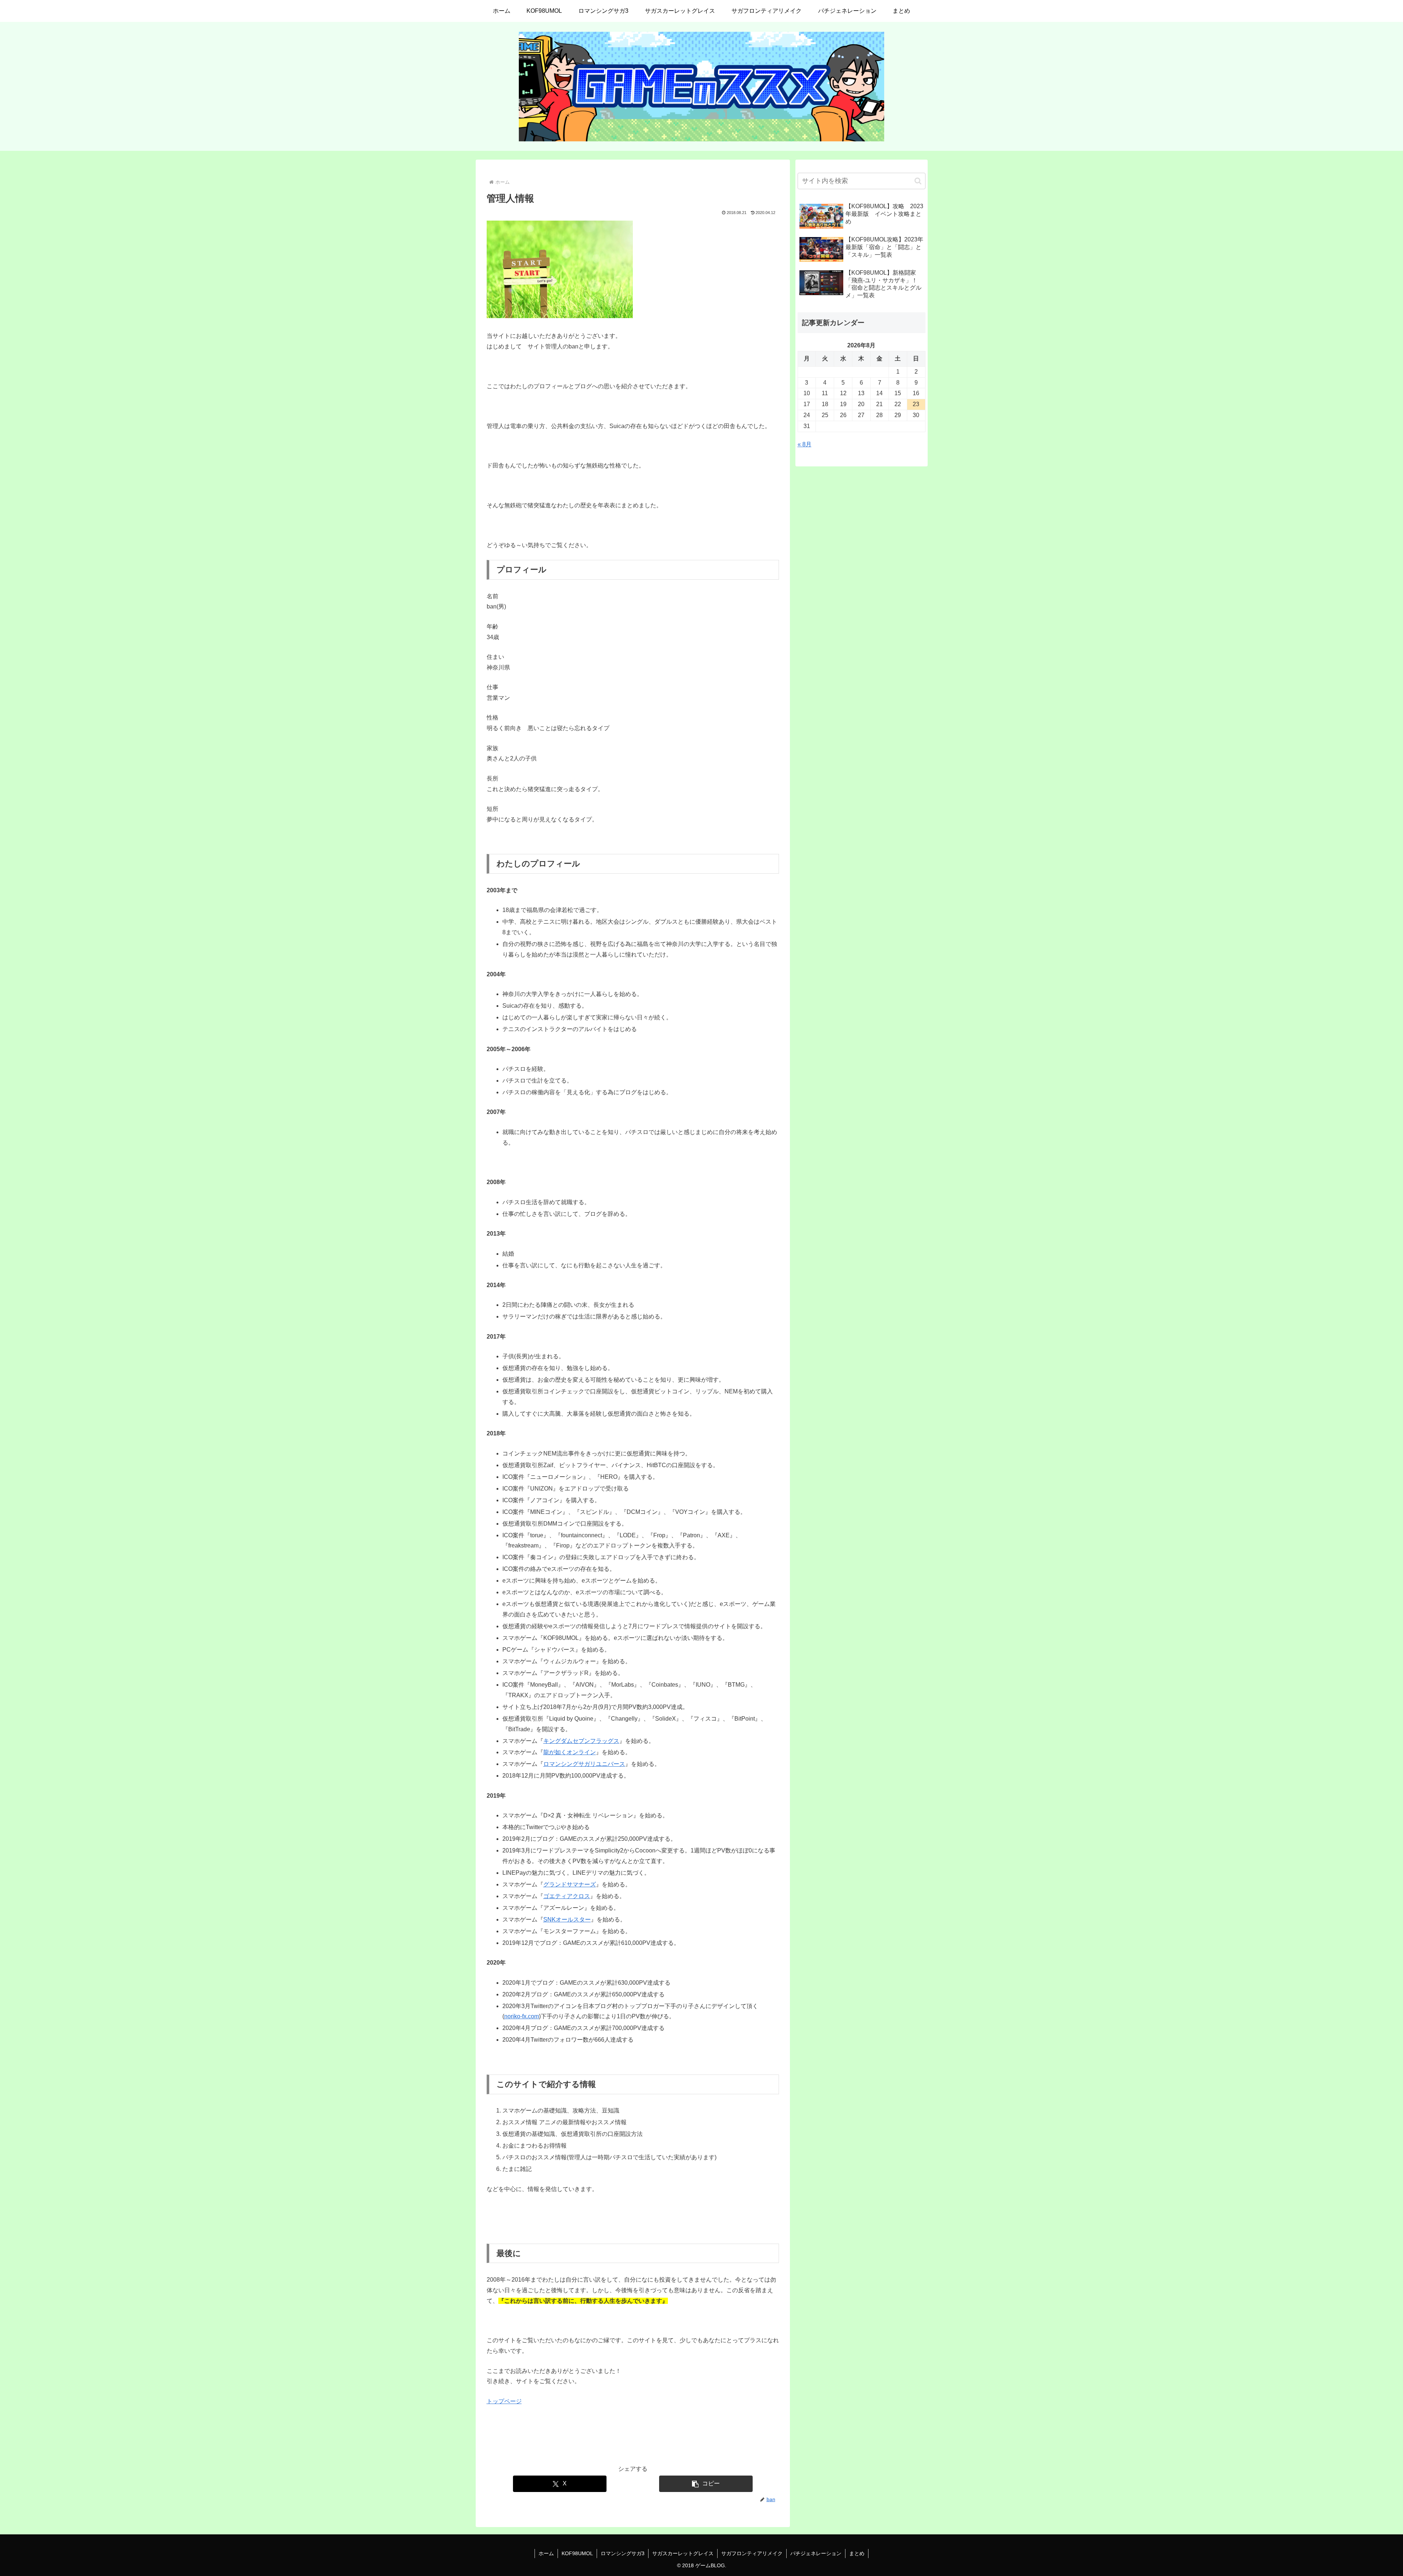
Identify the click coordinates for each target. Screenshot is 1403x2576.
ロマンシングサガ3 (623, 2553)
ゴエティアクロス (567, 1896)
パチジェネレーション (816, 2553)
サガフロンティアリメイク (752, 2553)
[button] (706, 2484)
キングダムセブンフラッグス (581, 1741)
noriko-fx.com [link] (522, 2016)
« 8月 (805, 444)
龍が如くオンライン (570, 1752)
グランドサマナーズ (570, 1884)
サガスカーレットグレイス (683, 2553)
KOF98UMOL (577, 2553)
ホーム (546, 2553)
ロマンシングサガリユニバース (584, 1764)
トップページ (504, 2401)
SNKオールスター (567, 1919)
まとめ (857, 2553)
